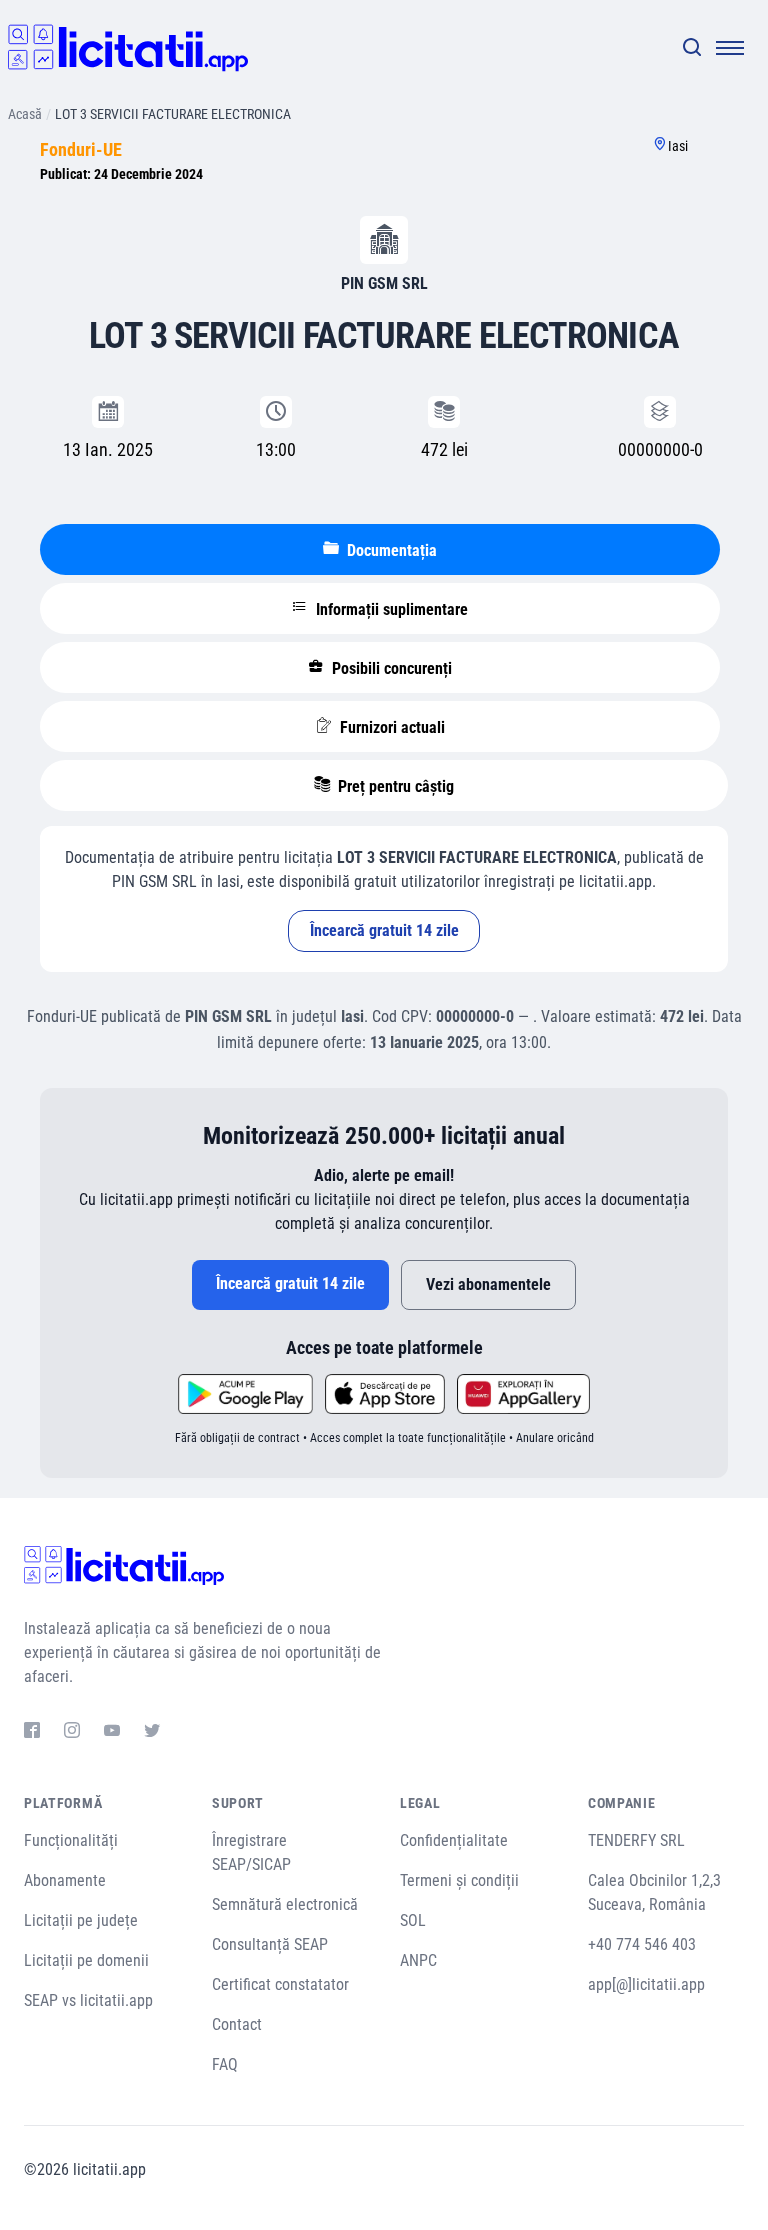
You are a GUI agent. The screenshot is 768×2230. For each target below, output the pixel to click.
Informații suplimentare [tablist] (390, 609)
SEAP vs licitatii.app (88, 2000)
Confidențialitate (454, 1840)
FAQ (225, 2064)
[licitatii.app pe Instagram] (72, 1733)
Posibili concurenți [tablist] (390, 668)
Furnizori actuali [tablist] (390, 727)
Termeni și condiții (459, 1880)
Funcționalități (71, 1840)
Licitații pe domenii (86, 1960)
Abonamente (65, 1880)
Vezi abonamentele (488, 1284)
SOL (413, 1920)
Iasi (678, 146)
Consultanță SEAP (270, 1944)
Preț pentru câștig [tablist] (394, 786)
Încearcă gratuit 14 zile (384, 930)
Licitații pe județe (81, 1920)
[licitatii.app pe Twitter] (152, 1733)
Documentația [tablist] (390, 550)
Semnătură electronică (285, 1904)
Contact (237, 2024)
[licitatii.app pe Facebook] (32, 1733)
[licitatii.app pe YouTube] (112, 1733)
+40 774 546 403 (642, 1944)
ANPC (418, 1960)
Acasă (25, 114)
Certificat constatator (280, 1984)
